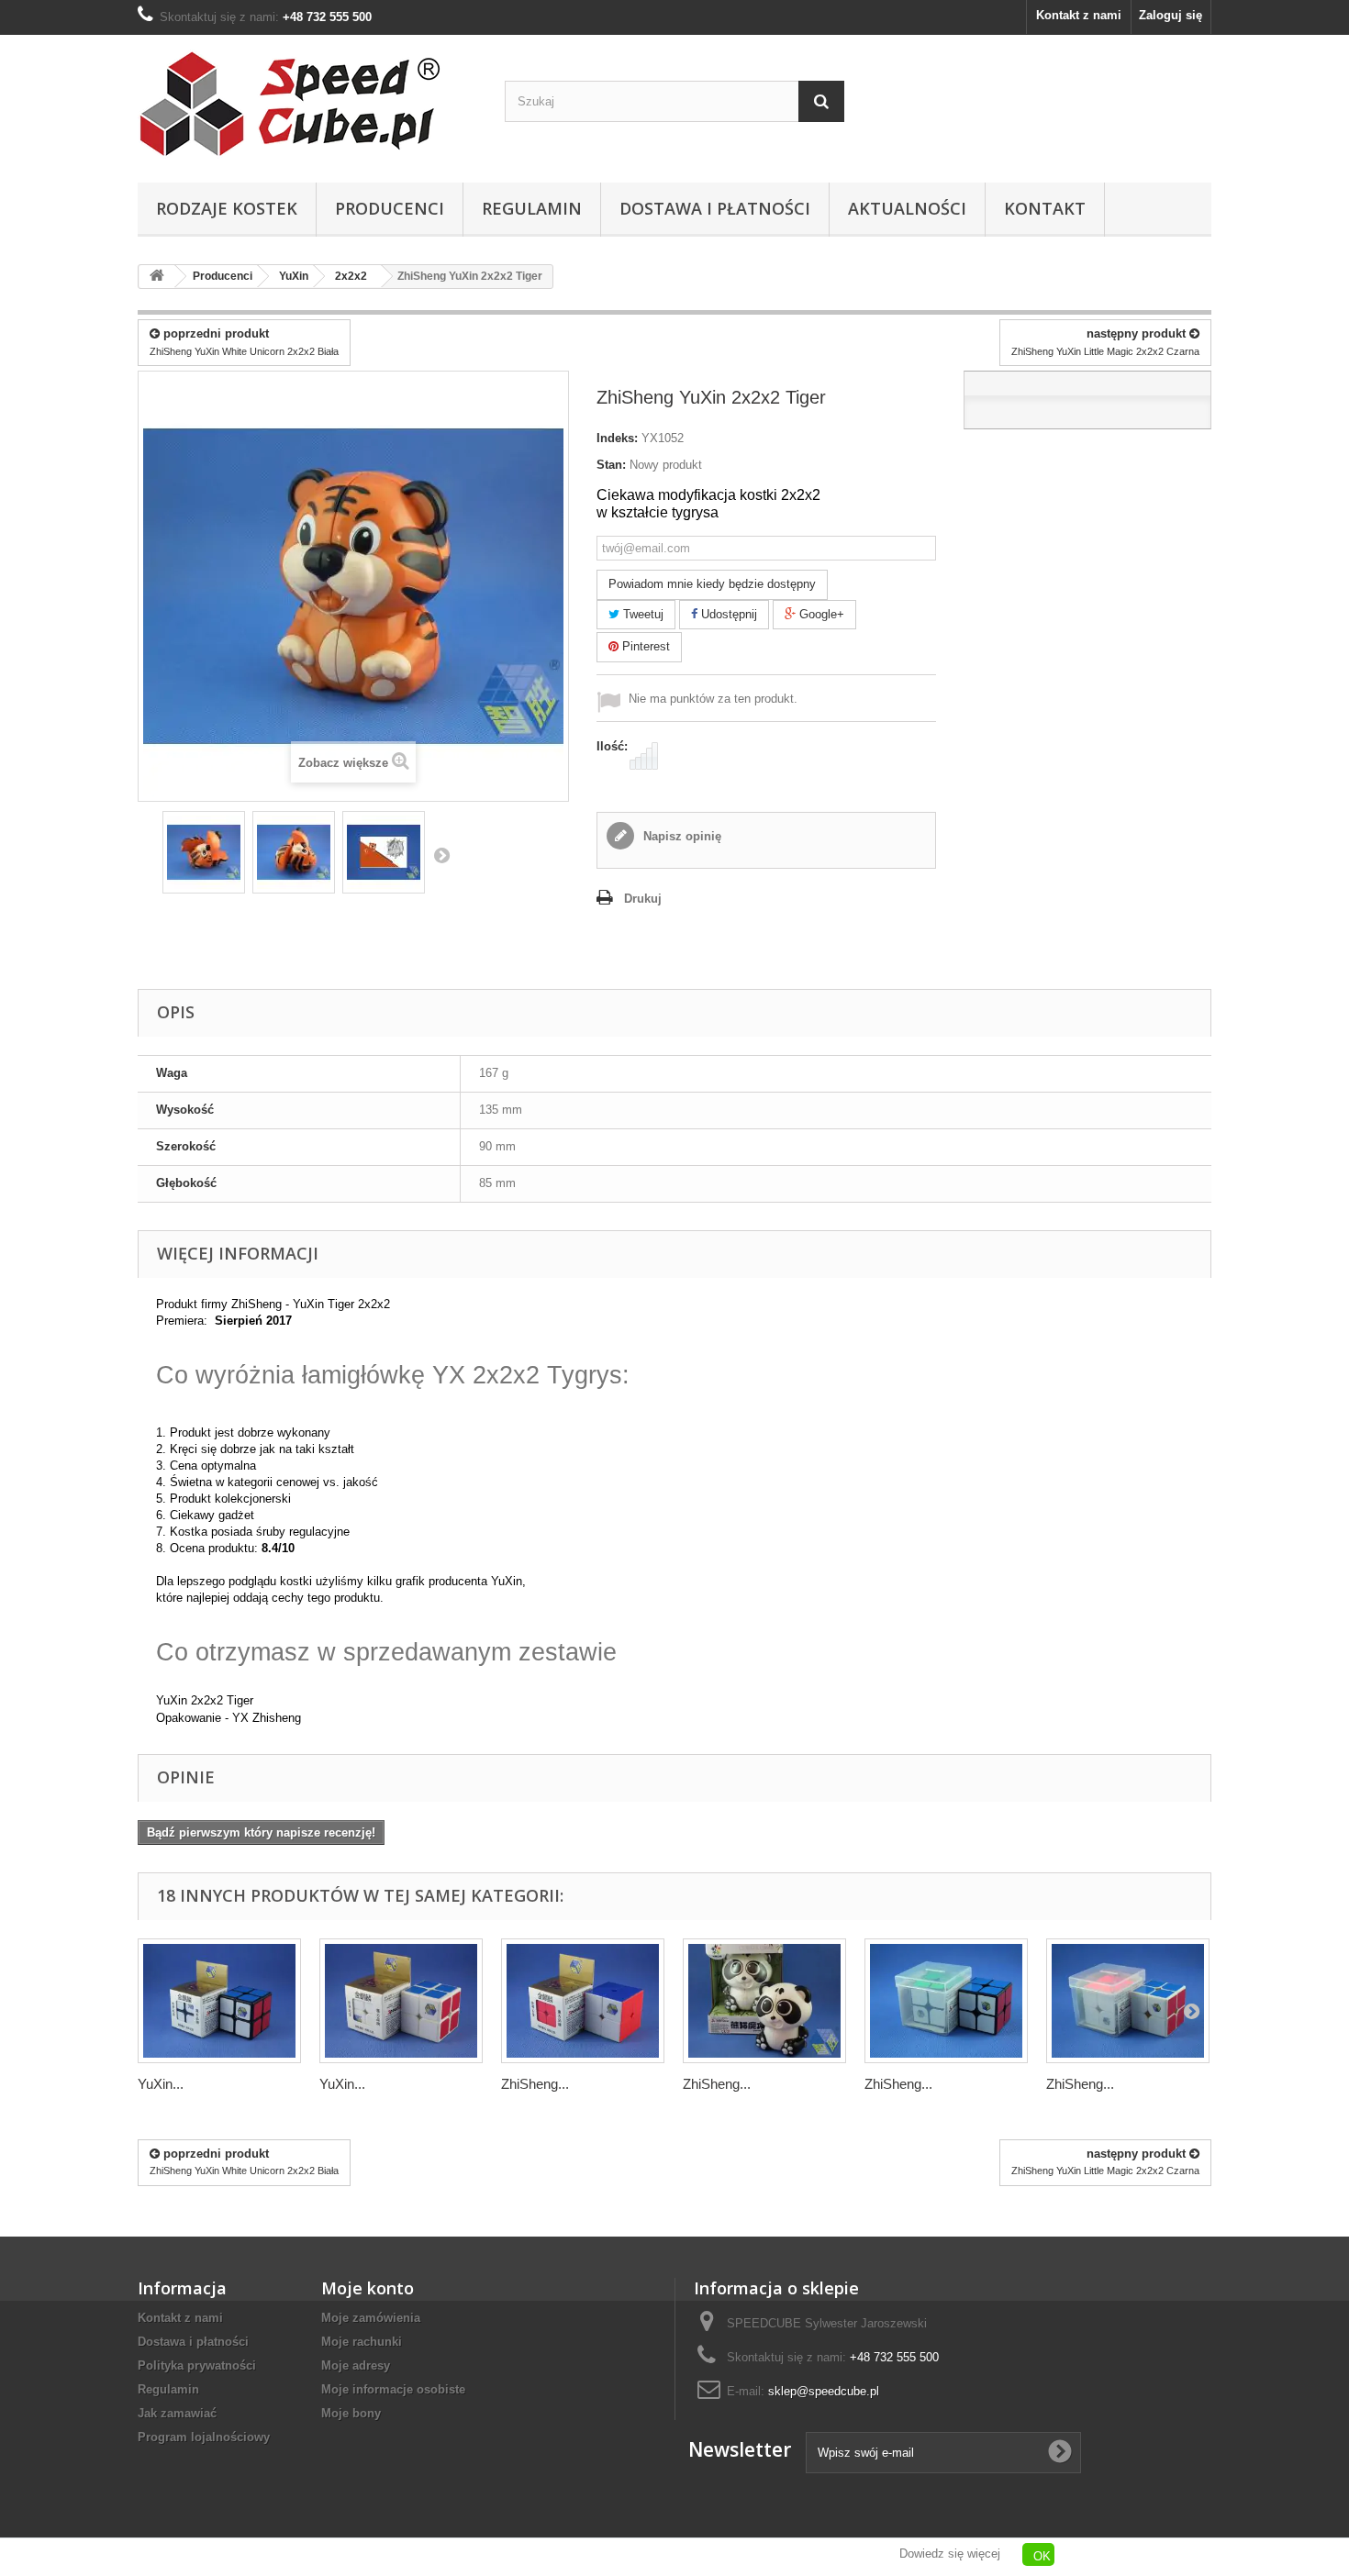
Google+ (820, 614)
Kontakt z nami (1079, 15)
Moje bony (351, 2413)
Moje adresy (356, 2365)
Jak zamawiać (177, 2413)
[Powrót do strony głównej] (157, 277)
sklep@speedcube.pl (824, 2391)
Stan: (611, 465)
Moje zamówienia (371, 2318)
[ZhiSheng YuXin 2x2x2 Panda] (764, 2001)
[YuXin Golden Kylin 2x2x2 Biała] (401, 2001)
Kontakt (1045, 208)
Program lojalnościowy (204, 2437)
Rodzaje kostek (227, 208)
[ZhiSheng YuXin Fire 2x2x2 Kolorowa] (583, 2001)
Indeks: (617, 438)
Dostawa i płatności (715, 208)
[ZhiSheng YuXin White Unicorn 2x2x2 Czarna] (946, 2001)
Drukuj (643, 899)
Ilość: (612, 746)
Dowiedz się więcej (950, 2554)
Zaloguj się (1171, 15)
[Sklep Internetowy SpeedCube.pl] (307, 104)
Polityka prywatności (197, 2365)
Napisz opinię (680, 836)
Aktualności (907, 208)
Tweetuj (641, 614)
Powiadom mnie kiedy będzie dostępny (712, 584)
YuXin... (161, 2084)
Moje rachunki (362, 2342)
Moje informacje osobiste (393, 2389)
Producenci (390, 208)
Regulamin (532, 208)
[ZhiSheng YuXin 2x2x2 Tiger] (204, 852)
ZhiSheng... (535, 2084)
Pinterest (644, 646)
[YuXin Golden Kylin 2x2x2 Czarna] (219, 2001)
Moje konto (368, 2288)
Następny (441, 855)
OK (1042, 2556)
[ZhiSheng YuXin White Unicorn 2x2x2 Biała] (1128, 2001)
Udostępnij (727, 614)
